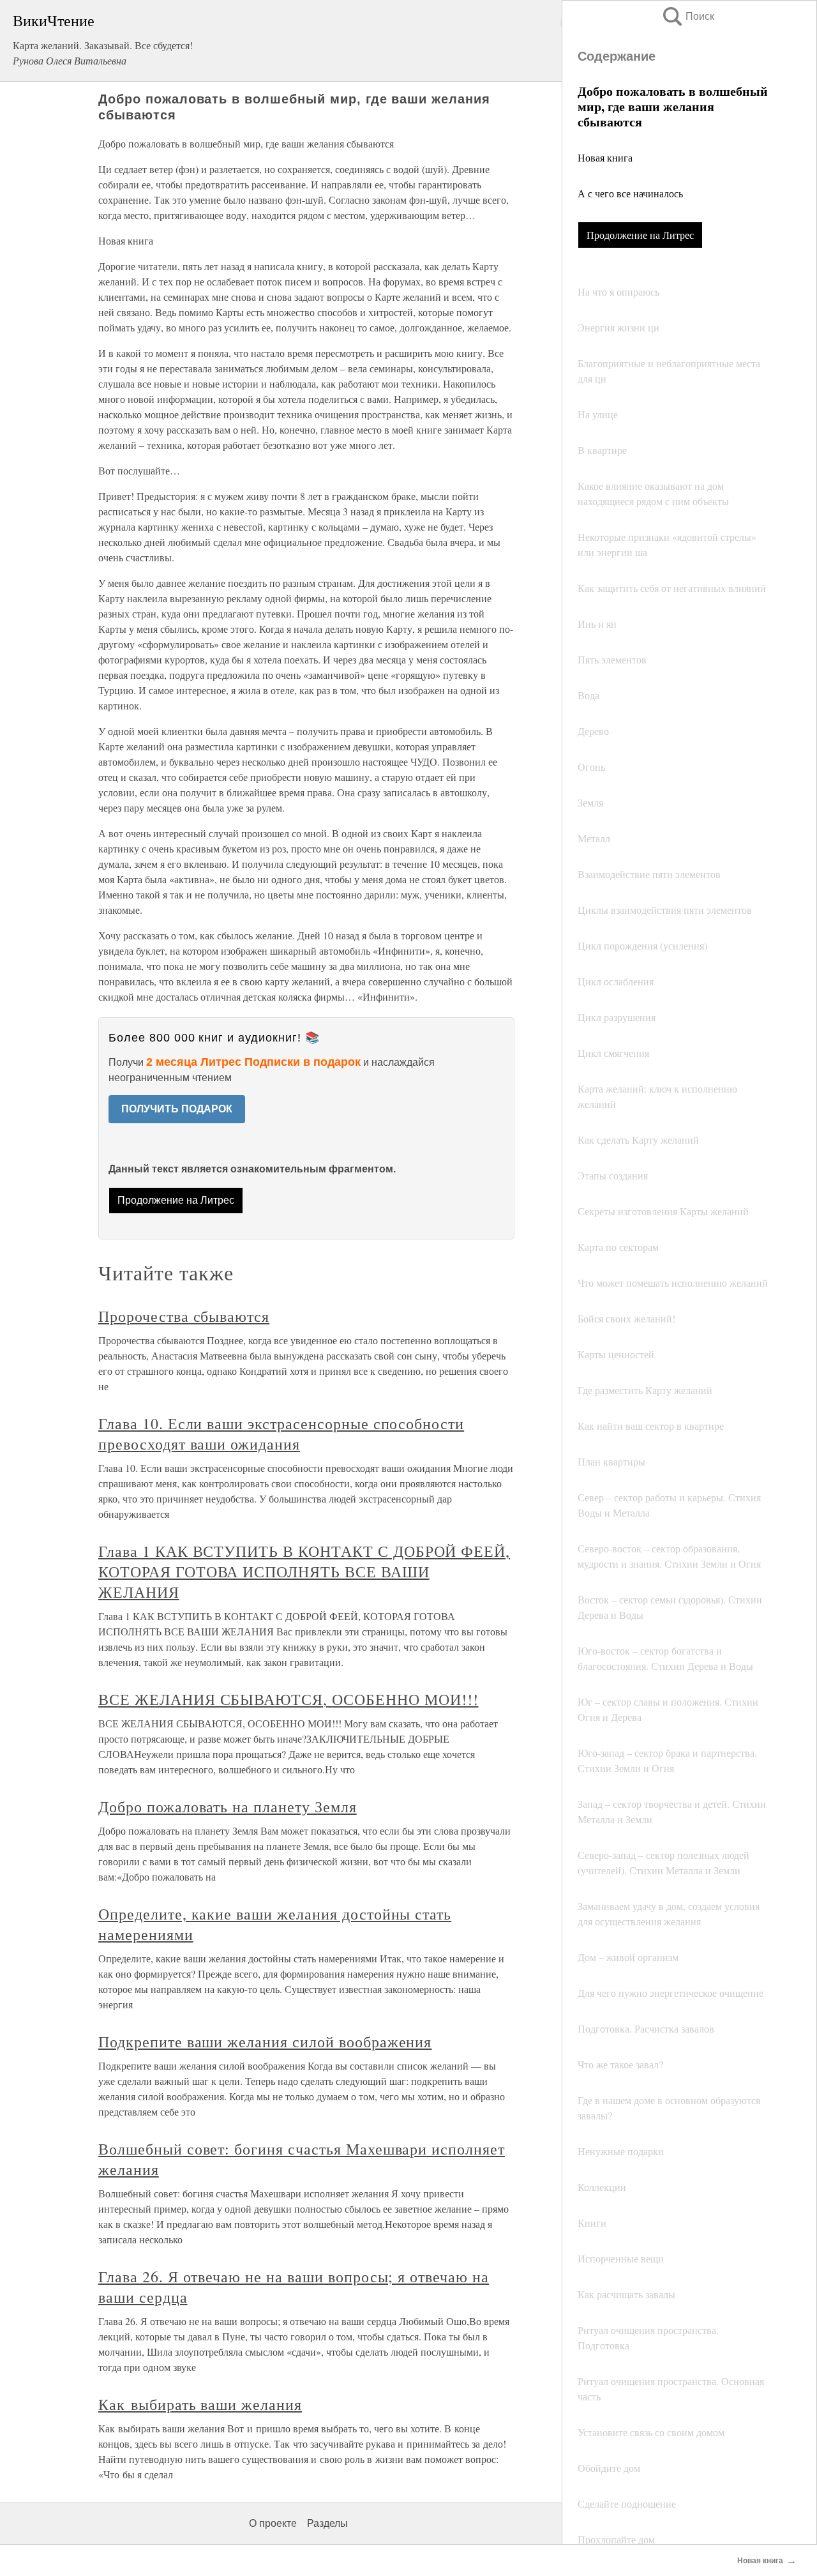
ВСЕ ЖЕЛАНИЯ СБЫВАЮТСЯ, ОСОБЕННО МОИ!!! (288, 1699)
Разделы (327, 2523)
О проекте (273, 2523)
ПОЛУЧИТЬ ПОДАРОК (177, 1109)
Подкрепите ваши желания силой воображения (265, 2042)
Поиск (687, 16)
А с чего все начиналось (630, 193)
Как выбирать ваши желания (200, 2404)
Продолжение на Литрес (640, 235)
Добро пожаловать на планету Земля (228, 1807)
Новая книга (605, 157)
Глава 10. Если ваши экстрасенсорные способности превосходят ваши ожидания (281, 1434)
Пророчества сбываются (184, 1316)
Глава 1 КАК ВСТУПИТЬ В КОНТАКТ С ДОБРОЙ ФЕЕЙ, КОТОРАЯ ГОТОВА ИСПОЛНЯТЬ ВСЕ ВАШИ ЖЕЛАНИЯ (304, 1572)
